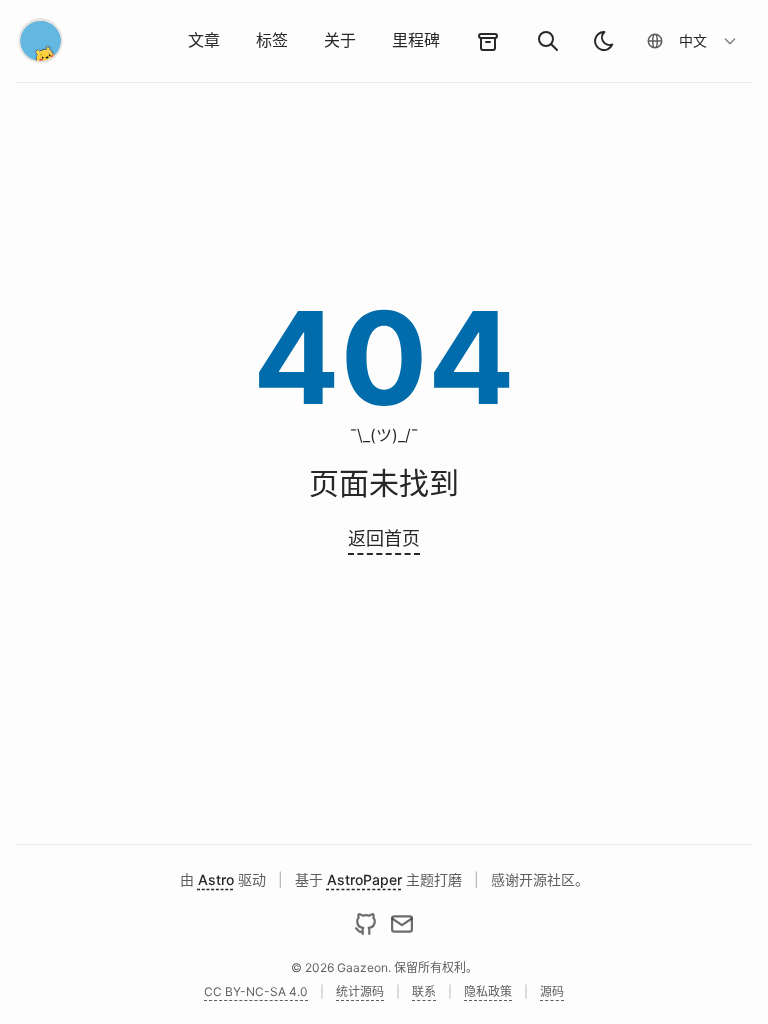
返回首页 (384, 538)
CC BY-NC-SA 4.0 (256, 991)
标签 (272, 40)
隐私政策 (488, 991)
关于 (340, 40)
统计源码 (360, 991)
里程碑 (416, 40)
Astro (216, 879)
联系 (424, 991)
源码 (552, 991)
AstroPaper (364, 879)
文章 (204, 40)
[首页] (41, 41)
